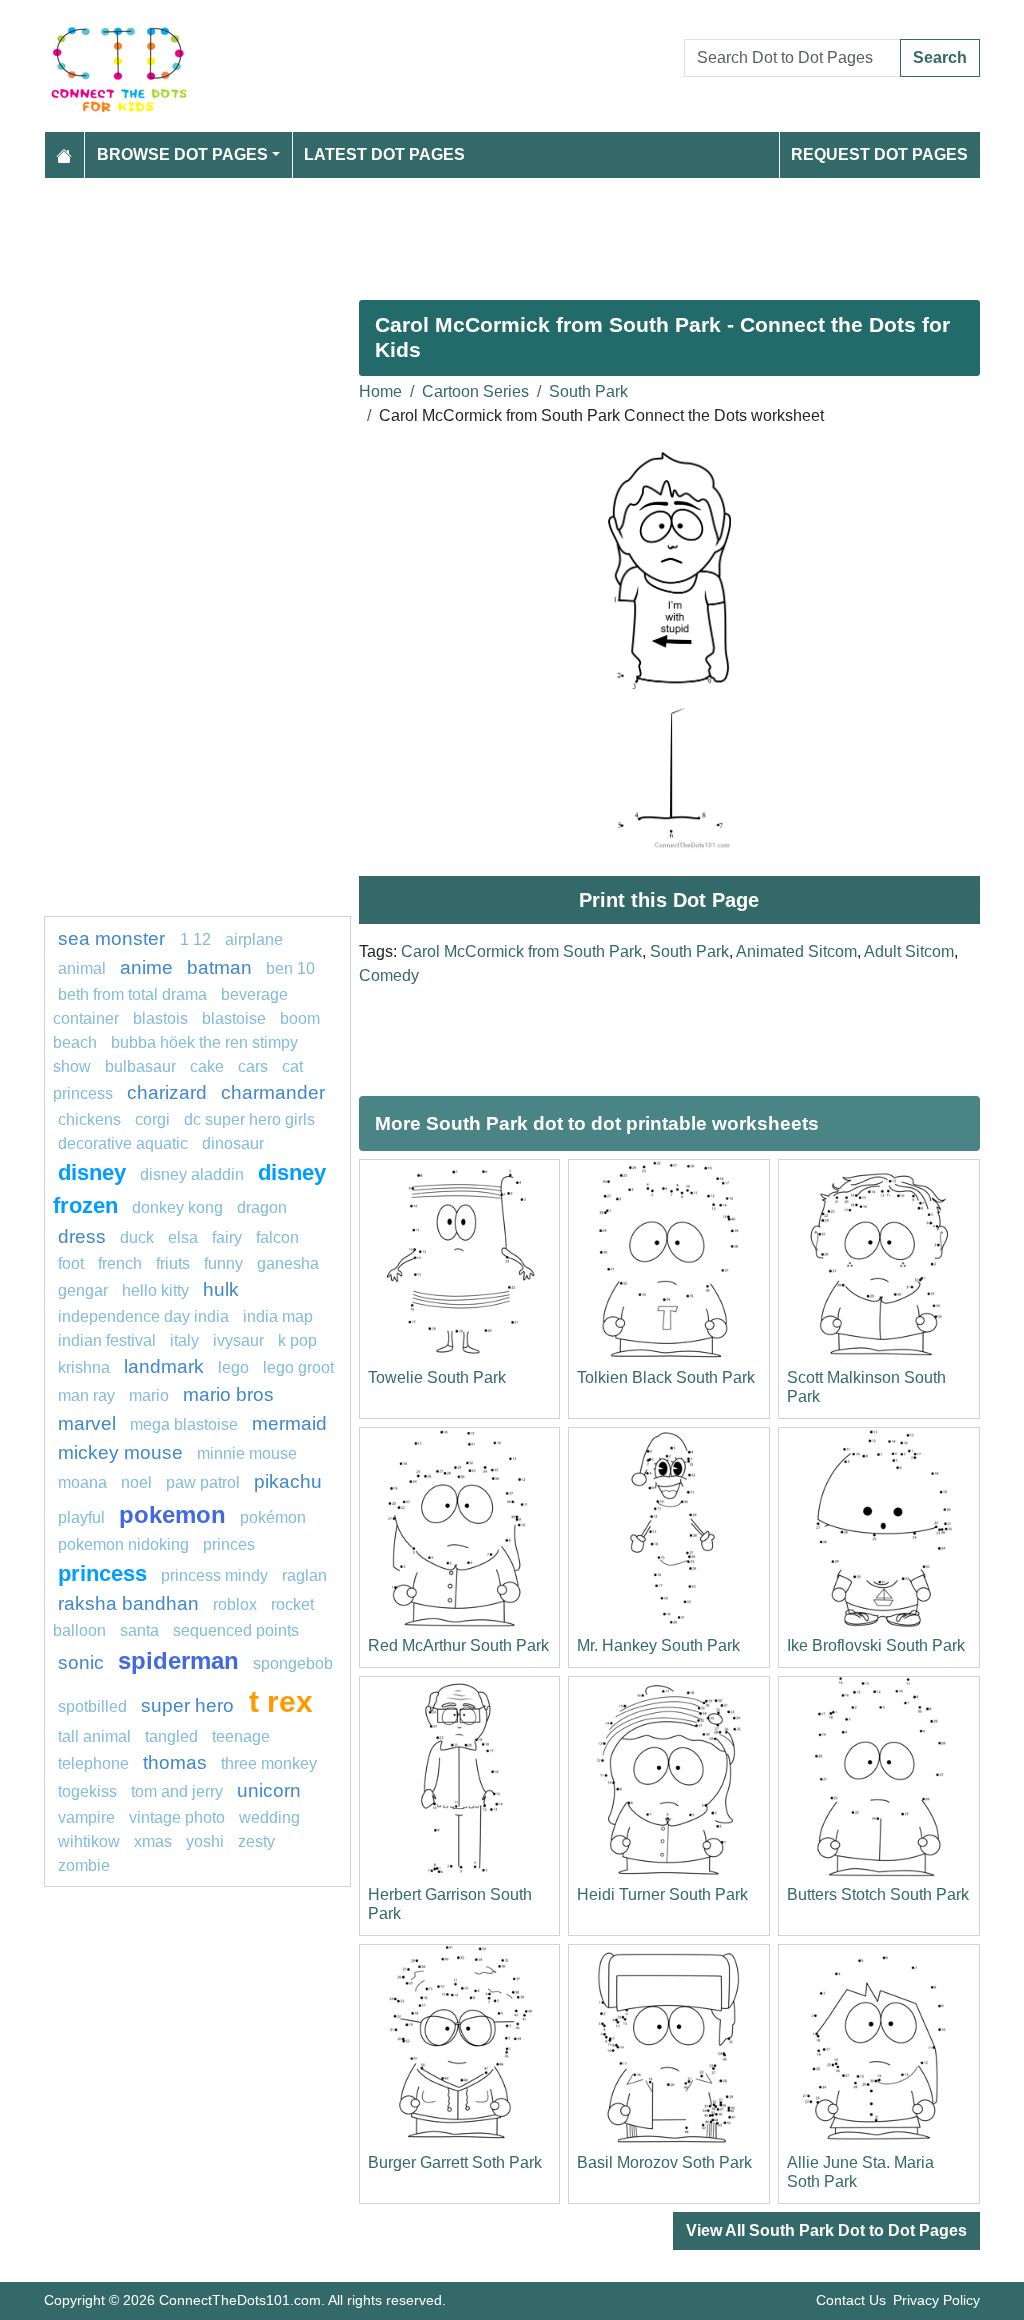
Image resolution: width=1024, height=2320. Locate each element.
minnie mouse (247, 1453)
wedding (269, 1817)
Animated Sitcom (796, 951)
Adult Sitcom (909, 951)
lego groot (298, 1367)
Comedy (389, 975)
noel (136, 1482)
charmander (273, 1092)
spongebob (293, 1663)
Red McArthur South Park (458, 1645)
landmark (164, 1366)
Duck (137, 1237)
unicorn (269, 1790)
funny (223, 1263)
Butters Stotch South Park (878, 1894)
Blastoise (234, 1018)
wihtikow (89, 1841)
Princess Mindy (214, 1575)
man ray (86, 1395)
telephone (93, 1763)
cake (207, 1066)
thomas (175, 1762)
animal (82, 968)
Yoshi (205, 1841)
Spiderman (178, 1660)
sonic (81, 1662)
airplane (254, 939)
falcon (277, 1237)
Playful (81, 1517)
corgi (152, 1119)
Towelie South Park (437, 1377)
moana (82, 1482)
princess (102, 1573)
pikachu (288, 1481)
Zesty (256, 1841)
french (120, 1263)
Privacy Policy (936, 2300)
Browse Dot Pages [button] (182, 154)
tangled (171, 1736)
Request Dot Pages (879, 154)
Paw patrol (203, 1482)
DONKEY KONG (177, 1207)
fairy (227, 1237)
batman (219, 967)
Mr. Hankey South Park (658, 1645)
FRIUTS (173, 1263)
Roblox (235, 1604)
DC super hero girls (249, 1119)
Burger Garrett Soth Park (455, 2162)
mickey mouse (120, 1452)
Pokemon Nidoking (123, 1544)
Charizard (167, 1092)
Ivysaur (238, 1340)
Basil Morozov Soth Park (664, 2162)
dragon (262, 1207)
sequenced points (236, 1630)
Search (940, 57)
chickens (89, 1119)
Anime (146, 967)
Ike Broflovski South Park (876, 1645)
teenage (241, 1736)
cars (253, 1066)
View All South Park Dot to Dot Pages (826, 2230)
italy (184, 1340)
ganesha (288, 1263)
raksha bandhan (128, 1603)
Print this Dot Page (669, 900)
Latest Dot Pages (384, 154)
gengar (83, 1290)
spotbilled (92, 1706)
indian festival (107, 1340)
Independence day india (143, 1316)
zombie (84, 1865)
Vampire (86, 1817)
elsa (183, 1237)
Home (380, 391)
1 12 (195, 939)
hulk (221, 1289)
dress (82, 1236)
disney (92, 1172)
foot (71, 1263)
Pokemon (172, 1514)
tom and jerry (177, 1791)
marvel (87, 1423)
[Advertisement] (512, 231)
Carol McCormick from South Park (521, 951)
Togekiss (87, 1791)
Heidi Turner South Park (662, 1894)
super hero (190, 1705)
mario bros (228, 1394)
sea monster (114, 938)
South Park (588, 391)
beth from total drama (132, 994)
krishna (84, 1367)
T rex (281, 1701)
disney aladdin (192, 1174)
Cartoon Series (475, 391)
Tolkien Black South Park (666, 1377)
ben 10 (290, 968)
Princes (229, 1544)
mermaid (289, 1423)
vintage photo (177, 1817)
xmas (153, 1841)
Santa (139, 1630)
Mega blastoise (184, 1424)
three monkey (269, 1763)
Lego (233, 1367)
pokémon (273, 1517)
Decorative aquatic (123, 1143)
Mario (149, 1395)
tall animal (94, 1736)
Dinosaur (233, 1143)
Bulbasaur (140, 1066)
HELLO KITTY (155, 1290)
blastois (160, 1018)
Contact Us (851, 2300)
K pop (297, 1340)
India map (278, 1316)
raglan (304, 1575)
